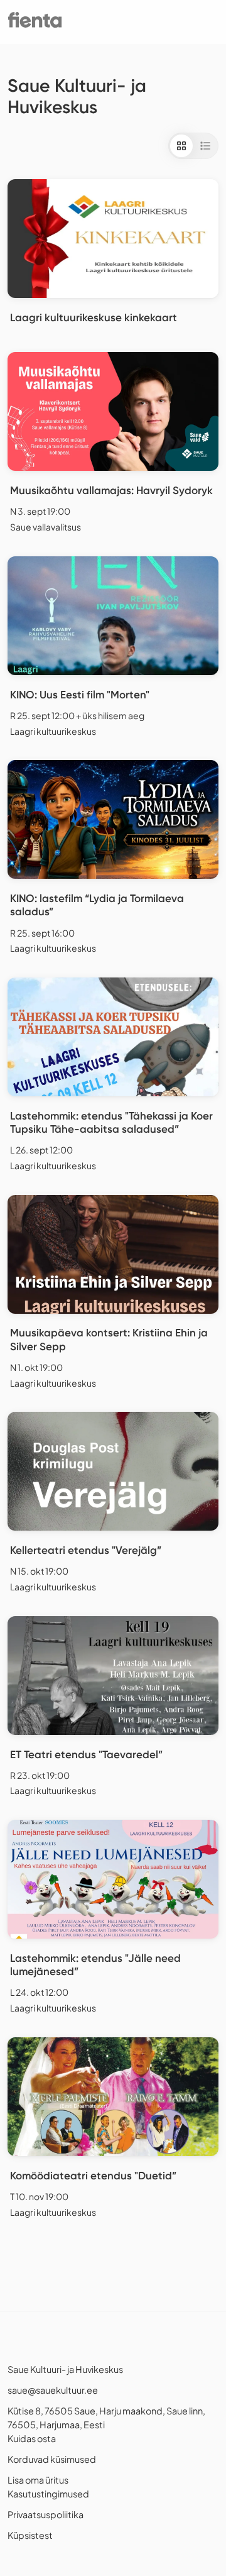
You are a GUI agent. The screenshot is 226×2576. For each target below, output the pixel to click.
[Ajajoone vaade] (205, 146)
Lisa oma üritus (38, 2480)
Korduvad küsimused (52, 2459)
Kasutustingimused (48, 2494)
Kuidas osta (32, 2438)
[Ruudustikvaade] (181, 146)
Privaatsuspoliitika (46, 2514)
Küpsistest (30, 2535)
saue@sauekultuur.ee (53, 2390)
